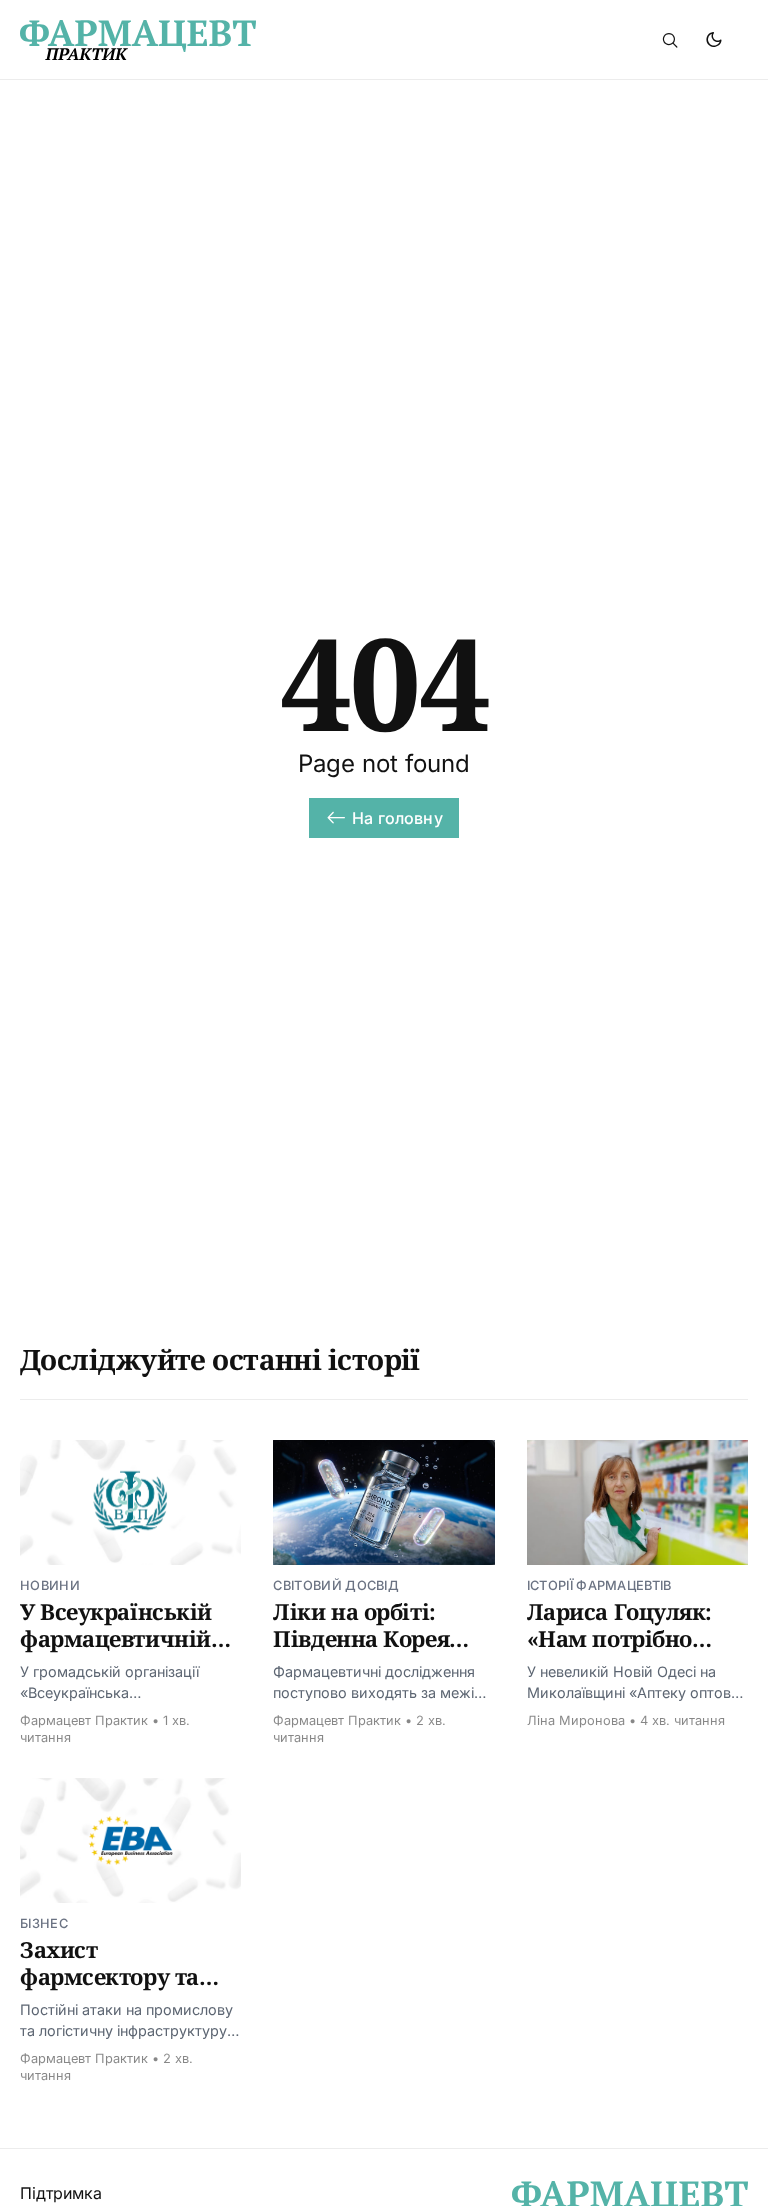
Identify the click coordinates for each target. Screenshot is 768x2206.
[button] (670, 40)
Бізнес (44, 1923)
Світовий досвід (336, 1585)
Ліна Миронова (576, 1720)
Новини (50, 1585)
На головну (397, 818)
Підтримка (61, 2193)
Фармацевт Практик (84, 1720)
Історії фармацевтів (599, 1585)
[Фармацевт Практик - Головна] (229, 40)
